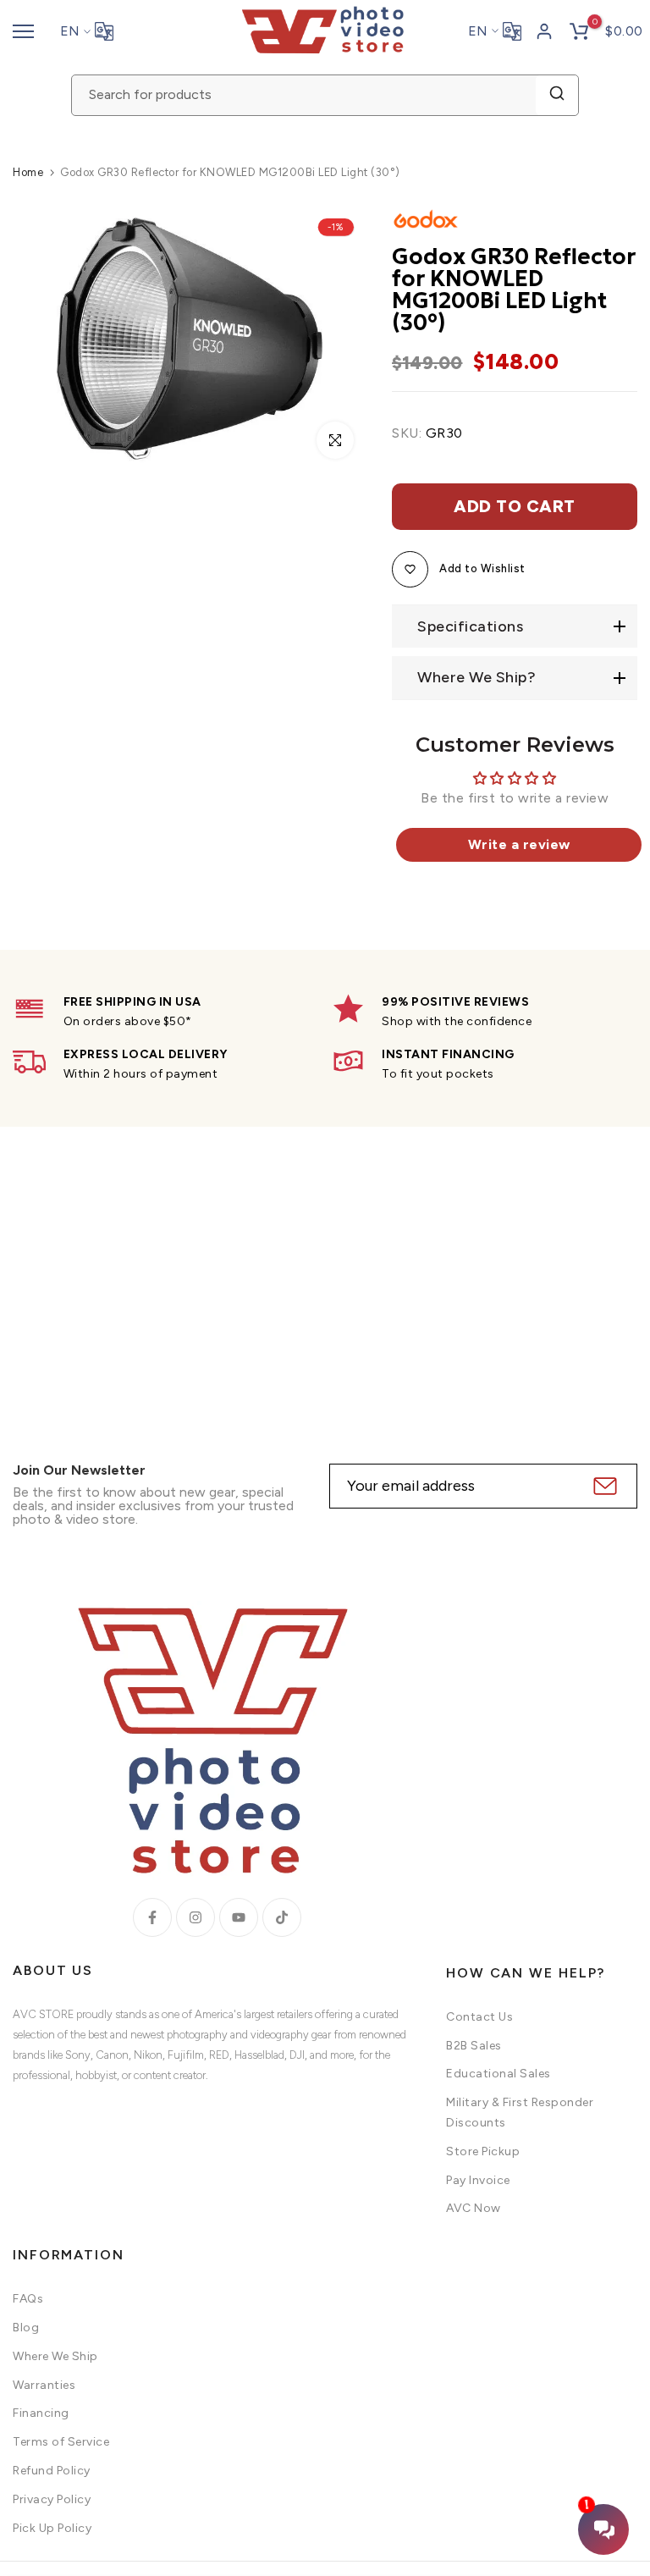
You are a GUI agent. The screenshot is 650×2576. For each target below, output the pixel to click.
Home (28, 172)
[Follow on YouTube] (239, 1917)
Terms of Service (61, 2442)
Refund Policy (52, 2471)
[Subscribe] (603, 1486)
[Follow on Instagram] (196, 1917)
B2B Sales (474, 2046)
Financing (41, 2413)
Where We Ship (55, 2356)
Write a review (519, 844)
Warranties (44, 2385)
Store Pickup (483, 2151)
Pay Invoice (478, 2180)
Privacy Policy (52, 2499)
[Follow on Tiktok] (282, 1917)
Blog (26, 2328)
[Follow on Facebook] (152, 1917)
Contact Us (479, 2017)
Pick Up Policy (52, 2528)
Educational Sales (499, 2074)
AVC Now (474, 2208)
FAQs (28, 2299)
